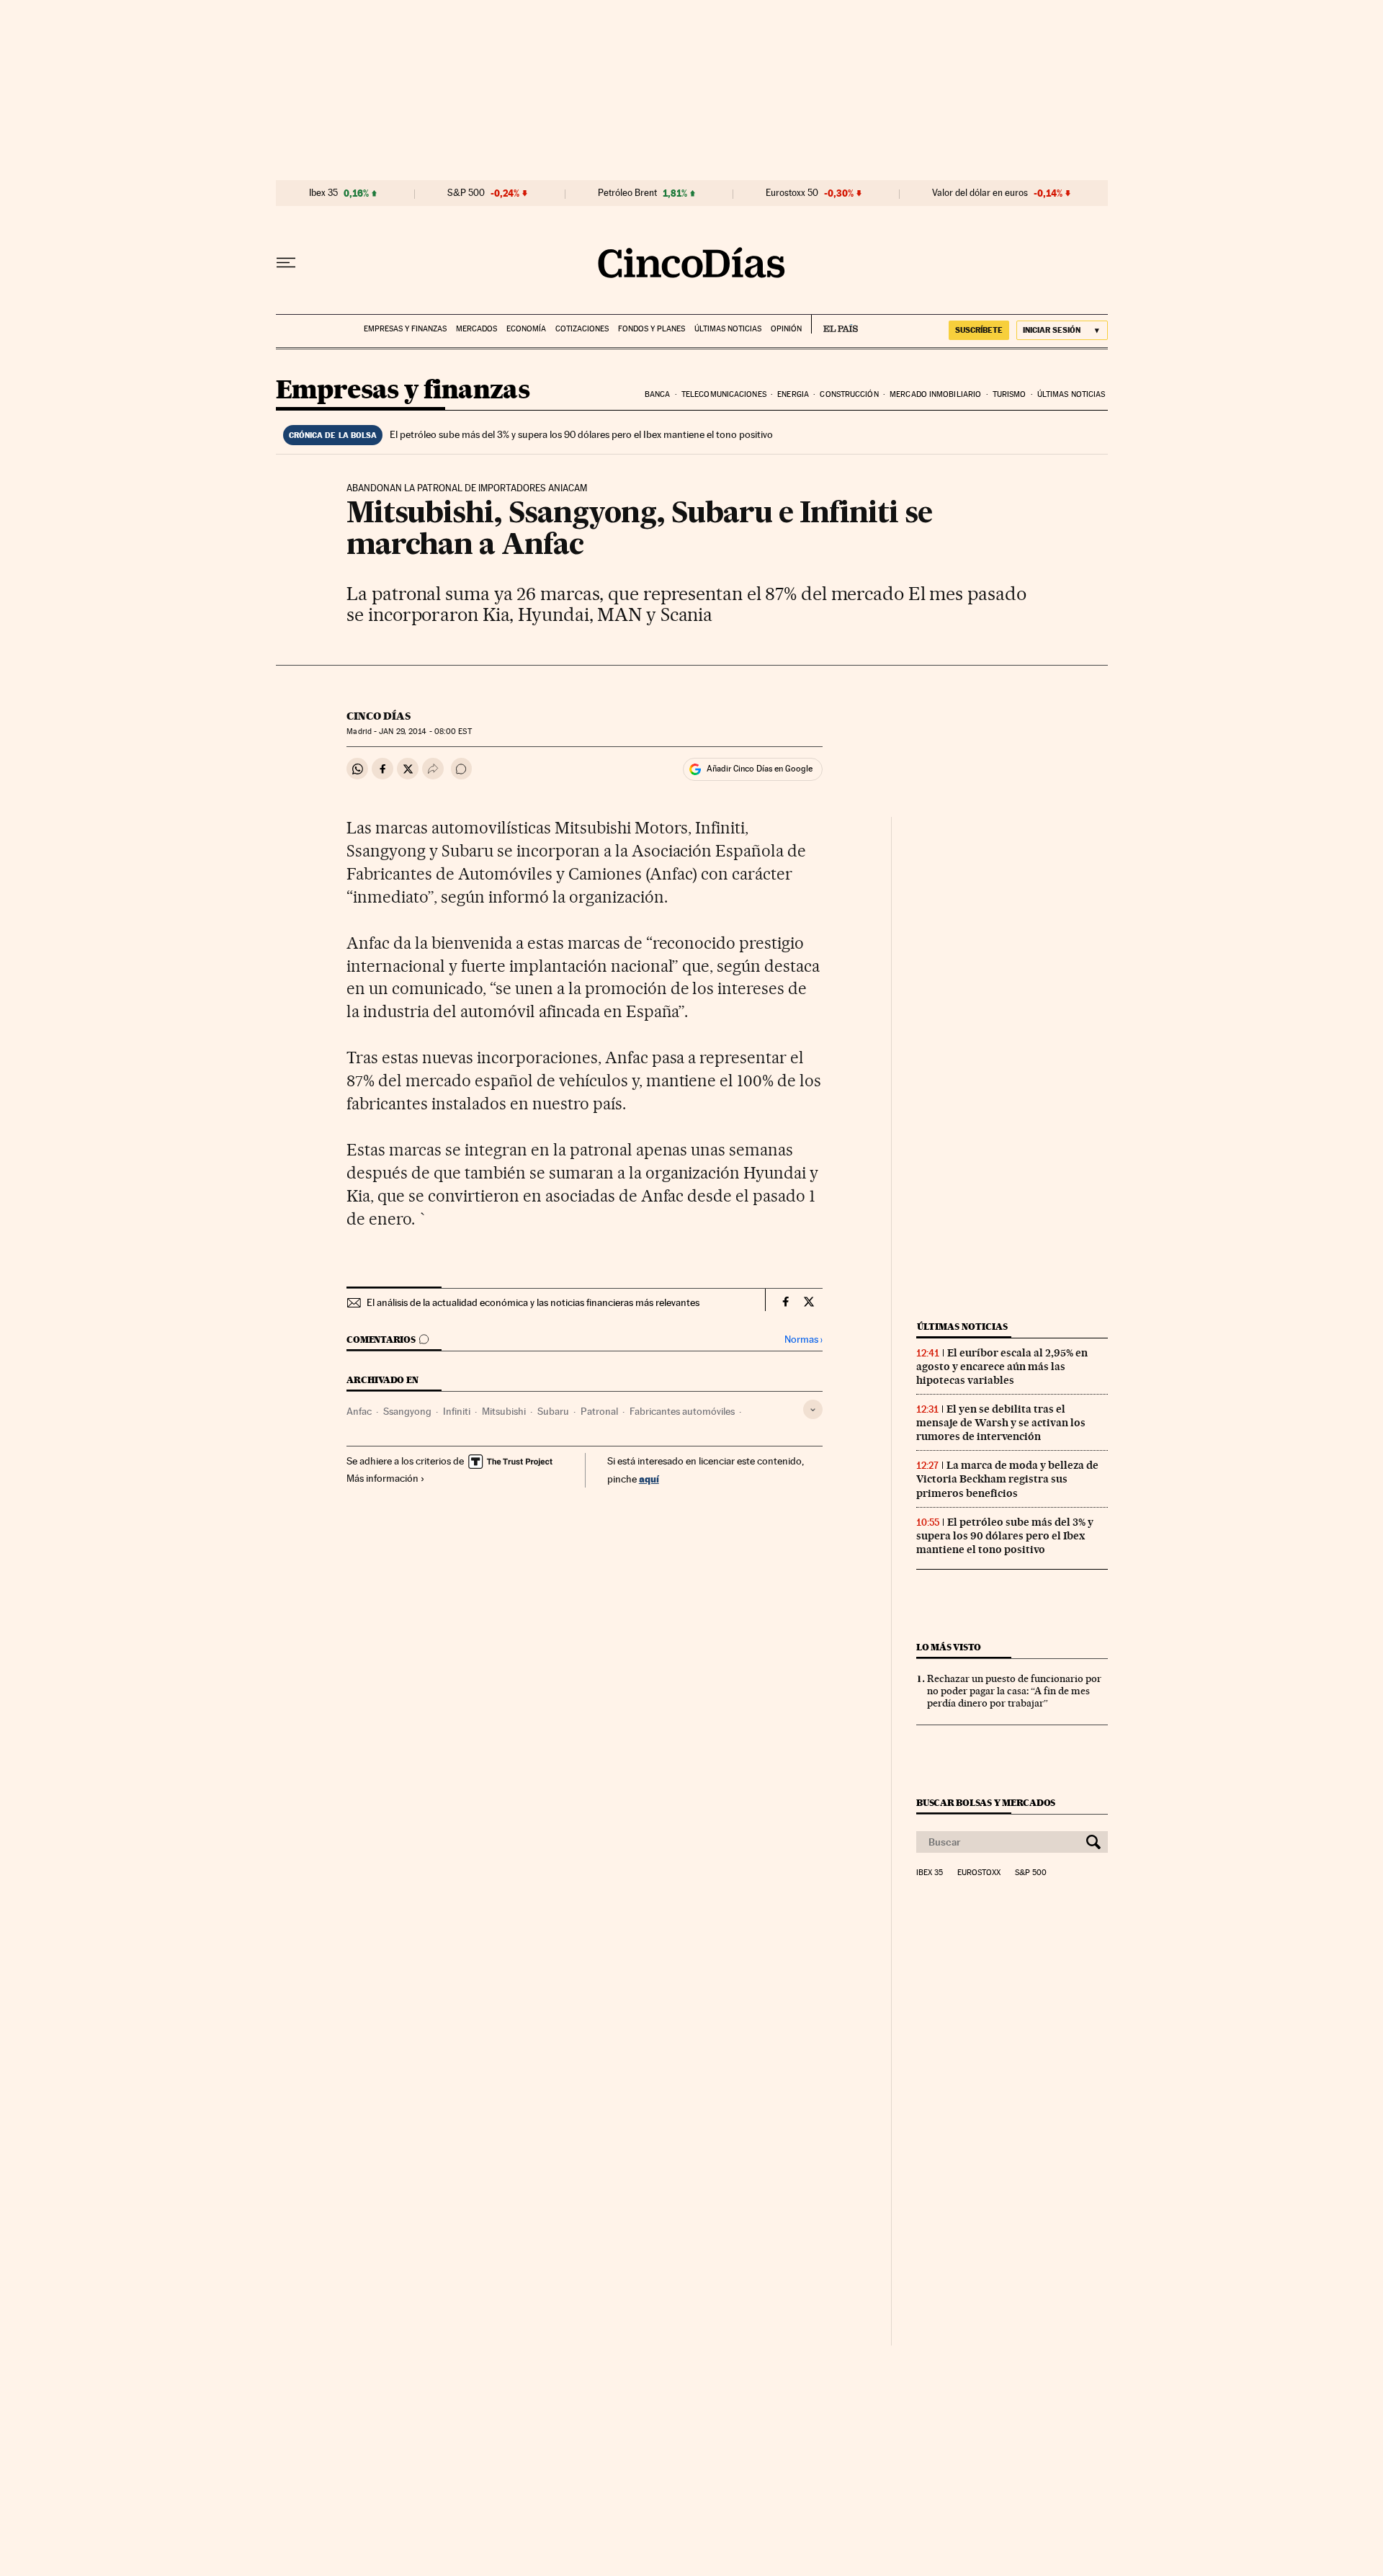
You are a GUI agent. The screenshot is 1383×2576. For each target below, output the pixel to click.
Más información (382, 1478)
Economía (526, 329)
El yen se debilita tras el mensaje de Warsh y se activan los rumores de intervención (1001, 1423)
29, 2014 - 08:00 (425, 732)
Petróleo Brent (627, 193)
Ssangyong (407, 1411)
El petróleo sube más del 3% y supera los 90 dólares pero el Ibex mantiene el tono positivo (581, 434)
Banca (658, 394)
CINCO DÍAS (379, 716)
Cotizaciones (582, 329)
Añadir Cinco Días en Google (760, 769)
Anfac (359, 1411)
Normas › (804, 1340)
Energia (793, 394)
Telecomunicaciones (724, 394)
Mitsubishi (504, 1411)
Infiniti (457, 1411)
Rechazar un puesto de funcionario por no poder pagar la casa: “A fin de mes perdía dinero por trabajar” (1014, 1691)
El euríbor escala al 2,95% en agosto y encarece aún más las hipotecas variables (1002, 1367)
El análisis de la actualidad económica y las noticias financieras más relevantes (533, 1302)
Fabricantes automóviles (682, 1411)
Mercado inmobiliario (935, 394)
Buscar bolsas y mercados (986, 1803)
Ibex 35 (323, 193)
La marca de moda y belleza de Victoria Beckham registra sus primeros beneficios (1007, 1479)
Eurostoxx (979, 1873)
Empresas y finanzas (405, 329)
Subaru (553, 1411)
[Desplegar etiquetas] (813, 1409)
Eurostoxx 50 (792, 193)
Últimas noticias (728, 329)
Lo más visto (949, 1647)
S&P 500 (466, 193)
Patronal (599, 1411)
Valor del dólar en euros (980, 193)
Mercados (476, 329)
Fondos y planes (652, 329)
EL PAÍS (834, 324)
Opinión (786, 329)
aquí (649, 1479)
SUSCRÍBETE (979, 330)
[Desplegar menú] (286, 263)
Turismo (1010, 394)
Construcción (849, 394)
